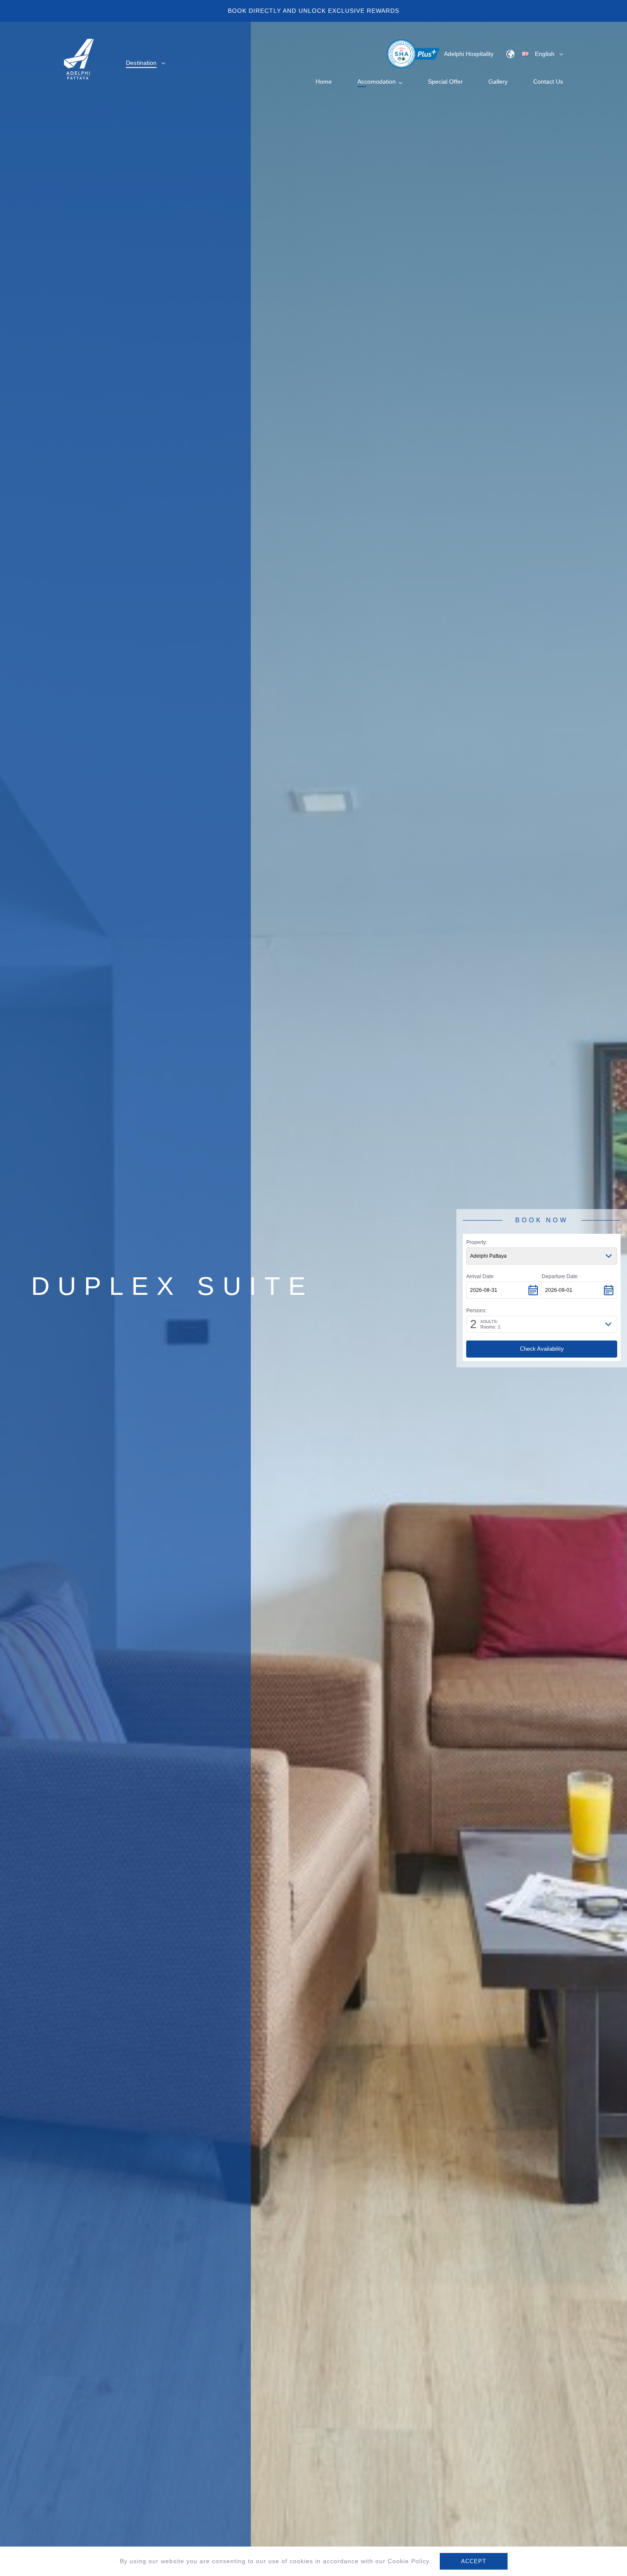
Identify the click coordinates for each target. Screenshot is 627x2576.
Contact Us (548, 82)
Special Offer (445, 82)
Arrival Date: (480, 1276)
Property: (477, 1242)
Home (324, 82)
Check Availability (542, 1349)
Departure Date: (560, 1276)
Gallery (498, 82)
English (544, 54)
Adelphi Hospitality (469, 54)
